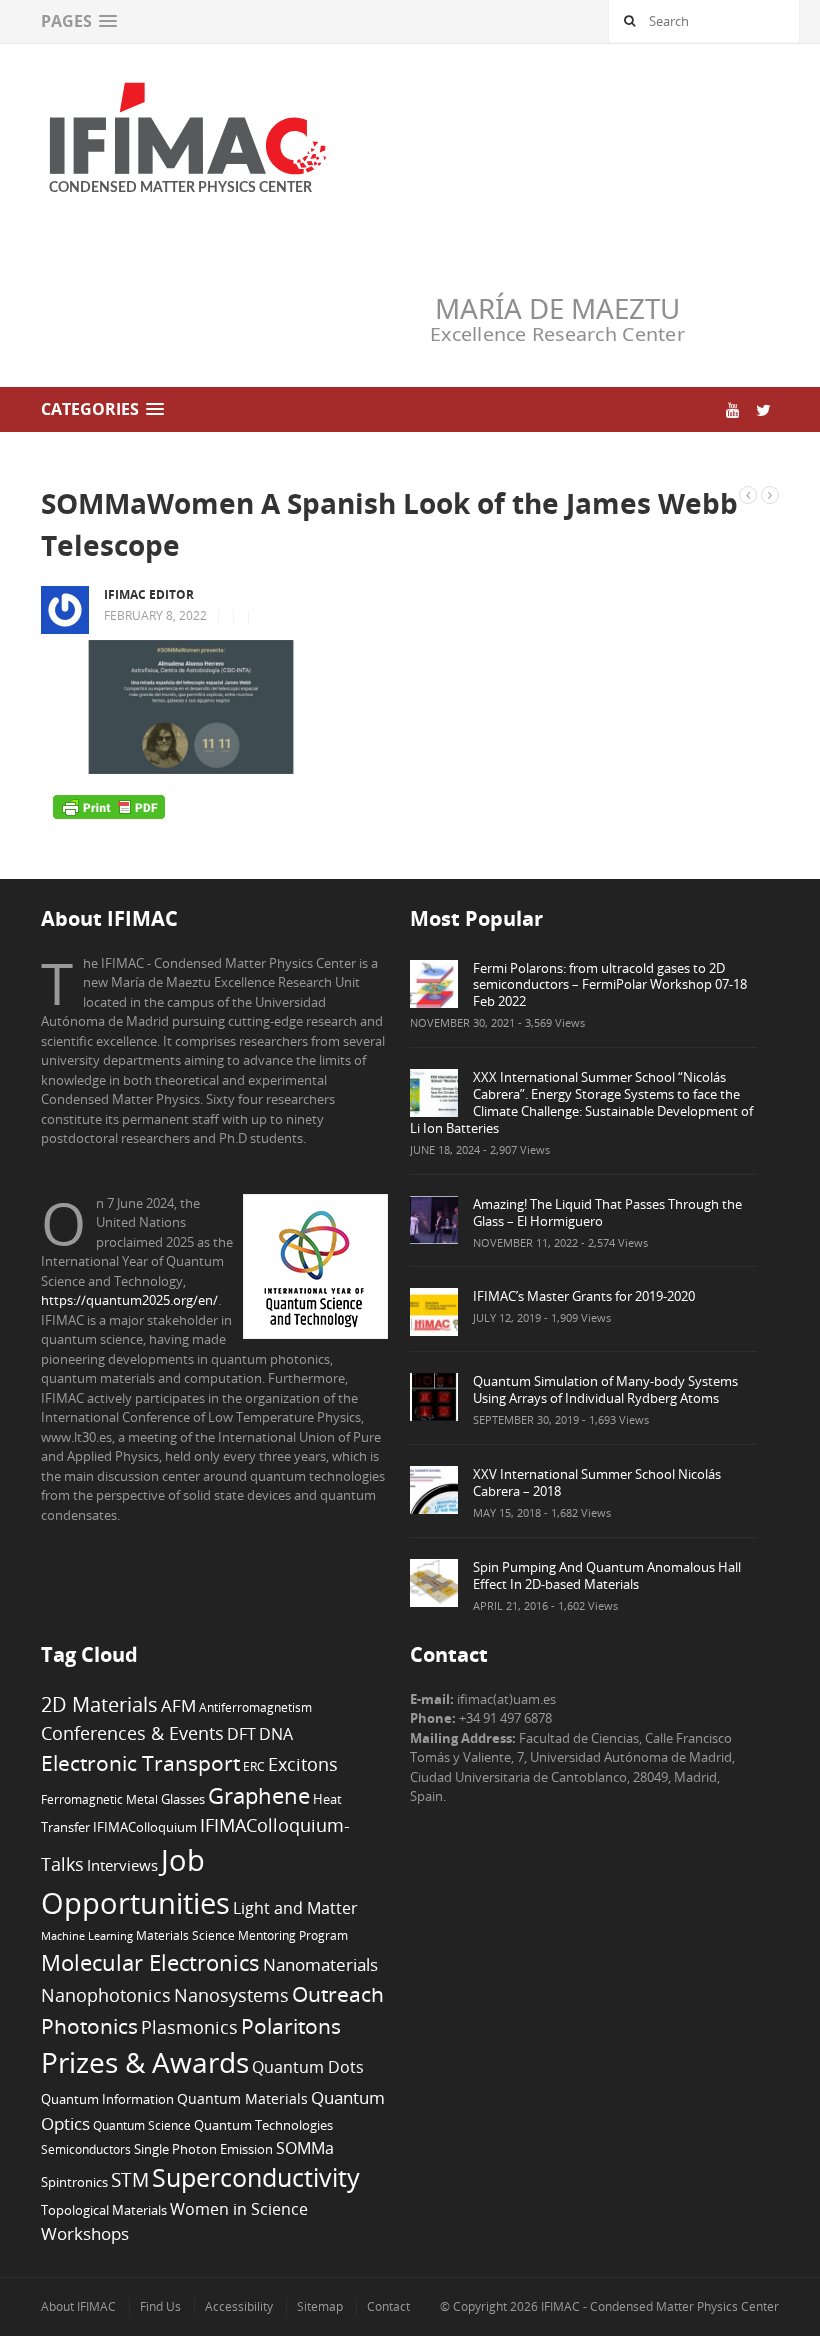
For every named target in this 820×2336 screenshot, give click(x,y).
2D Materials (99, 1704)
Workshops (85, 2233)
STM (130, 2180)
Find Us (160, 2306)
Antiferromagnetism (255, 1707)
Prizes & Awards (145, 2062)
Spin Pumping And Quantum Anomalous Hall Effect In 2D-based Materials (607, 1575)
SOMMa (305, 2148)
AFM (178, 1705)
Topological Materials (104, 2210)
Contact (388, 2306)
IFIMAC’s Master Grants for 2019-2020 (584, 1296)
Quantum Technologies (263, 2125)
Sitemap (320, 2306)
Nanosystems (231, 1995)
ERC (254, 1766)
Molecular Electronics (150, 1962)
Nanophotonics (106, 1994)
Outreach (338, 1994)
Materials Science (185, 1935)
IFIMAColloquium (145, 1827)
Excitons (303, 1764)
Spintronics (74, 2182)
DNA (276, 1734)
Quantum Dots (308, 2067)
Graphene (259, 1795)
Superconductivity (256, 2177)
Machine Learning (87, 1936)
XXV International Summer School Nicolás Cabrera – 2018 (597, 1482)
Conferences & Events (132, 1733)
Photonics (89, 2026)
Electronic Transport (140, 1762)
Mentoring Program (293, 1935)
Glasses (183, 1799)
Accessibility (239, 2306)
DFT (241, 1734)
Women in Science (239, 2209)
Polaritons (291, 2025)
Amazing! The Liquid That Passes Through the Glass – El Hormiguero (607, 1212)
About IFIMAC (78, 2306)
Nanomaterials (320, 1964)
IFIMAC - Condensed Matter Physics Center (658, 2306)
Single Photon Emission (203, 2149)
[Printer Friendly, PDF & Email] (109, 806)
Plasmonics (189, 2026)
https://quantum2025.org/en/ (129, 1300)
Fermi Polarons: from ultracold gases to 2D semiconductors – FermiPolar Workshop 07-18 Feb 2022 (610, 985)
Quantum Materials (242, 2098)
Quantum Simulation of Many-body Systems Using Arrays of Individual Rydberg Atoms (605, 1389)
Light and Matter (295, 1908)
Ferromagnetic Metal (99, 1799)
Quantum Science (142, 2125)
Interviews (122, 1865)
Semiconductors (86, 2149)
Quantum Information (107, 2099)
